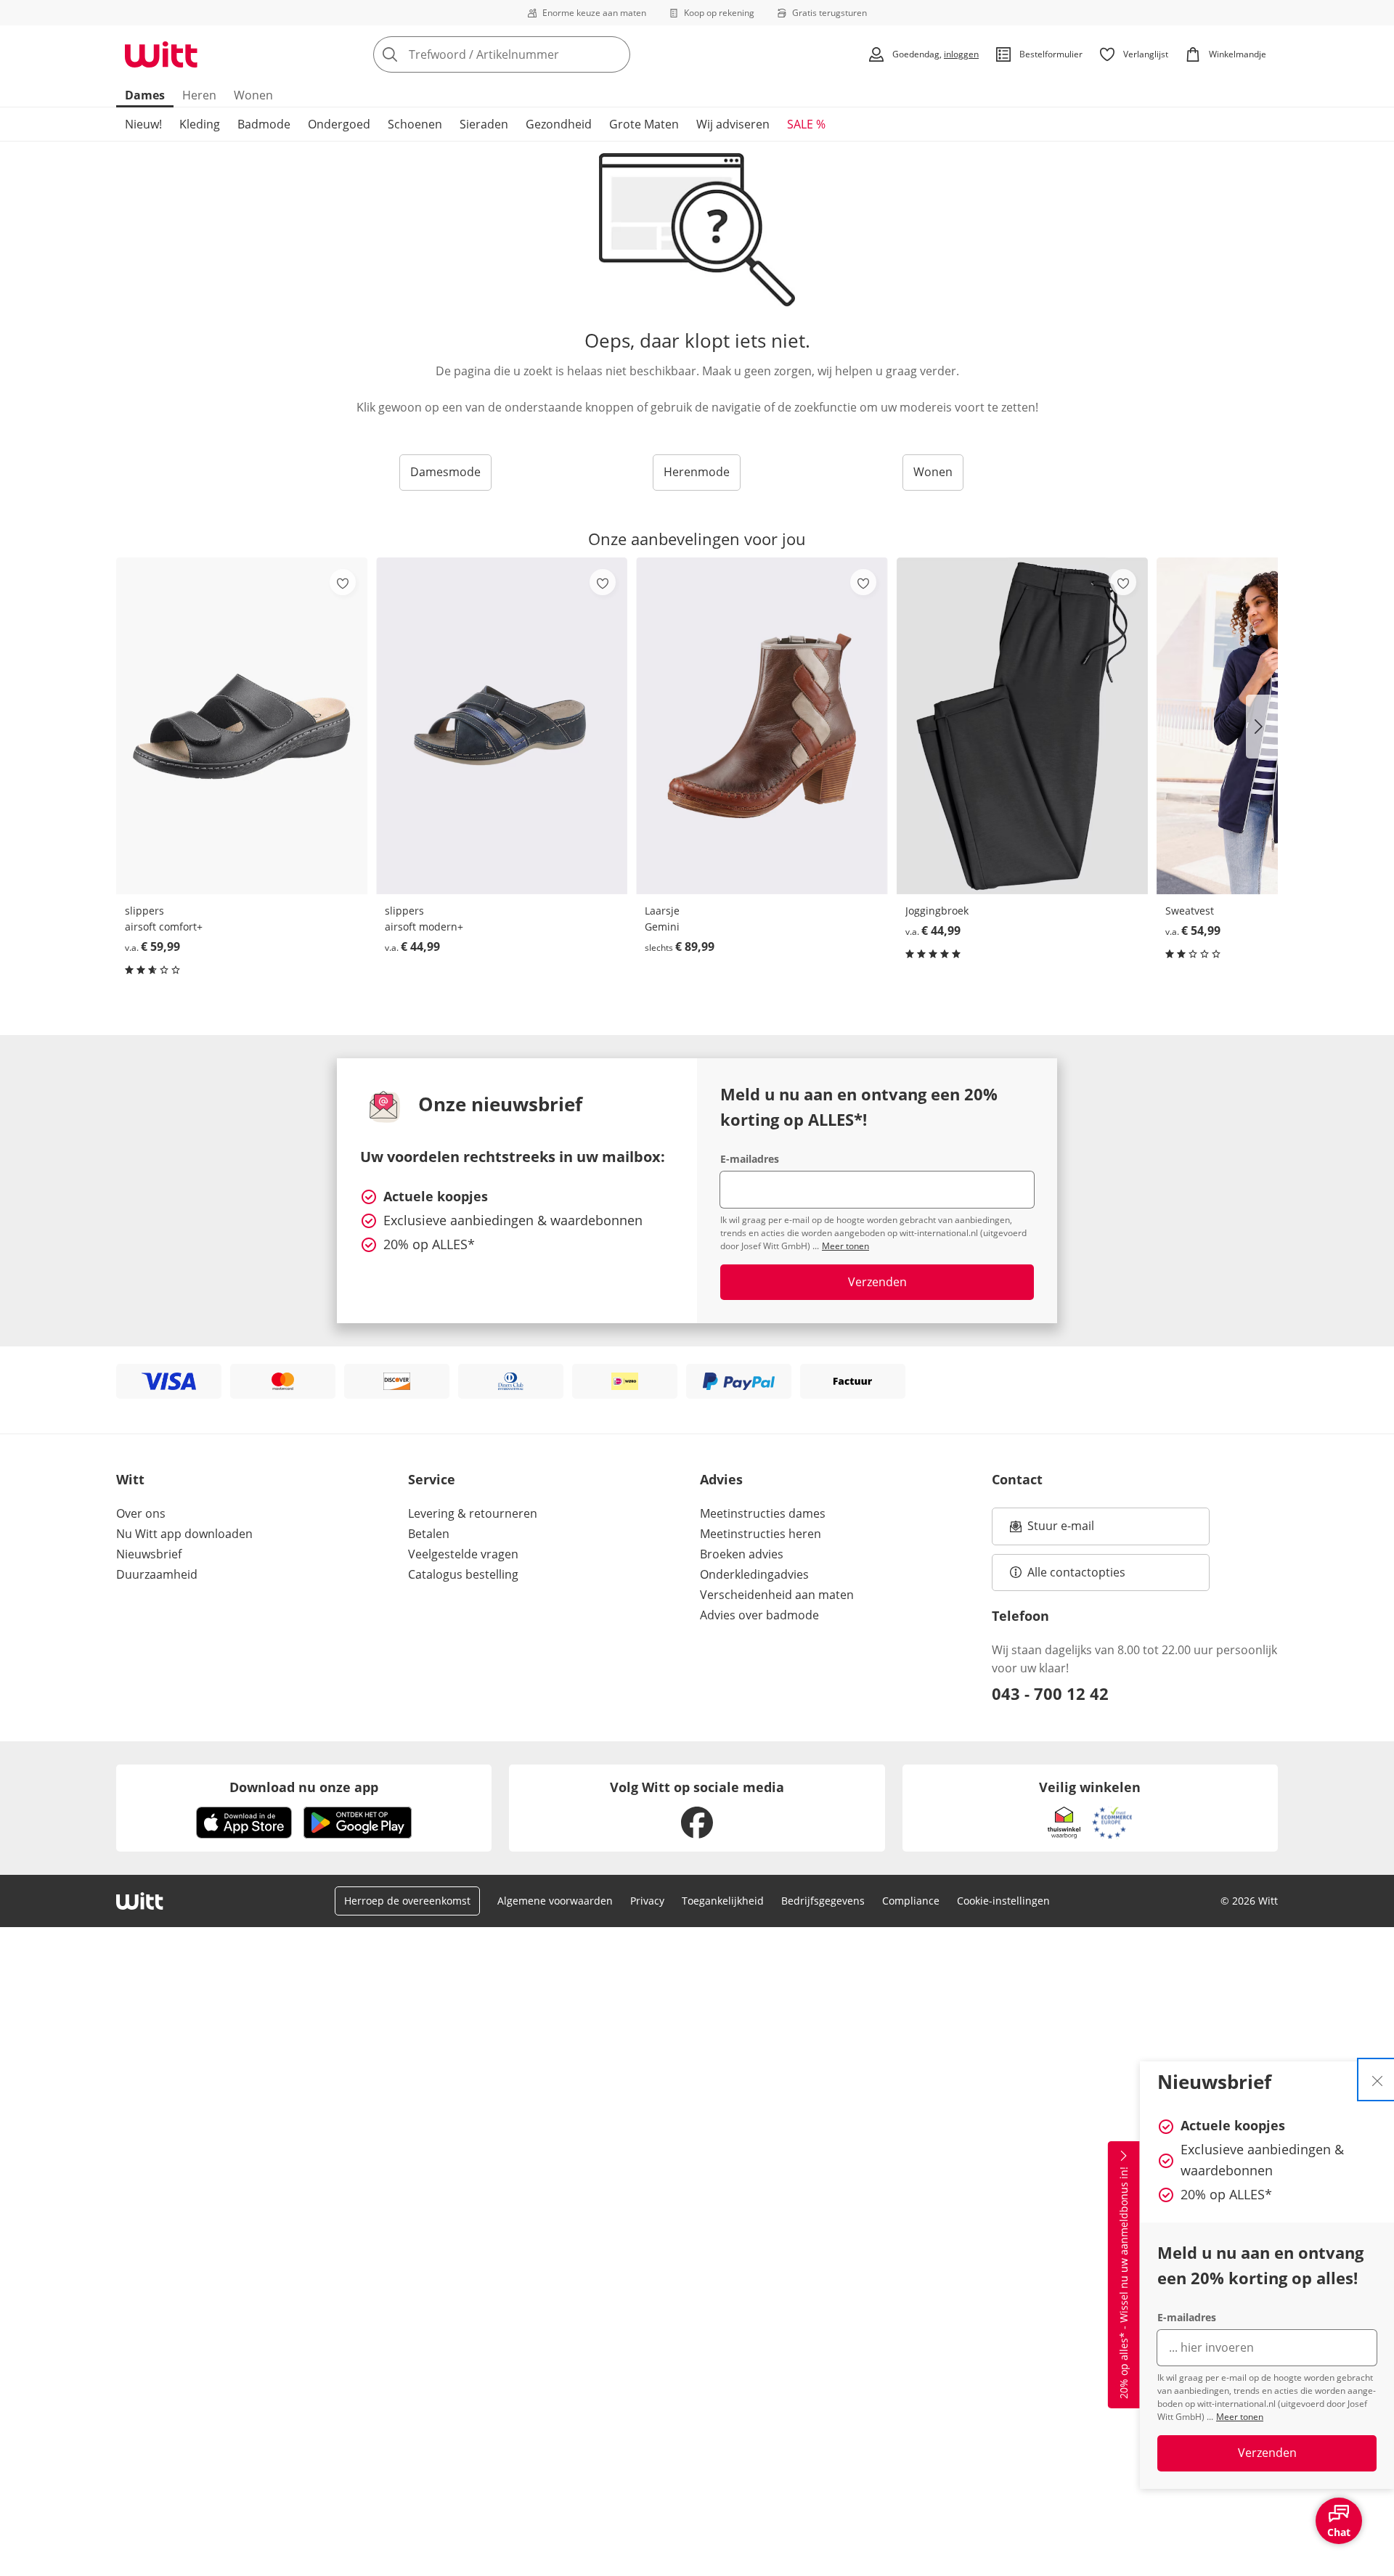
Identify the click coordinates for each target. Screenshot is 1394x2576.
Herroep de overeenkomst (407, 1901)
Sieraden (484, 124)
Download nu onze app (304, 1787)
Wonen (253, 95)
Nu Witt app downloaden (184, 1534)
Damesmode (445, 472)
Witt (130, 1479)
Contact (1017, 1479)
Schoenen (415, 124)
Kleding (200, 124)
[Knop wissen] (615, 54)
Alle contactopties (1076, 1572)
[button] (1262, 727)
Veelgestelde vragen (463, 1554)
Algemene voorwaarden (555, 1901)
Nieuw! (143, 124)
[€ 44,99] (502, 725)
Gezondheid (559, 124)
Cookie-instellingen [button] (1003, 1901)
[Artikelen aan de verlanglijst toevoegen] (343, 582)
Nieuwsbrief (149, 1554)
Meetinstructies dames (763, 1513)
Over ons (141, 1513)
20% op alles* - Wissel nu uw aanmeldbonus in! (1124, 2283)
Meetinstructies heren (761, 1534)
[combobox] (534, 54)
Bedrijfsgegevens (823, 1901)
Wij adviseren (733, 124)
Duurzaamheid (157, 1574)
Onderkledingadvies (754, 1574)
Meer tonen (1240, 2417)
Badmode (264, 124)
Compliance (911, 1901)
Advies (721, 1479)
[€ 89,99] (762, 725)
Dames (145, 95)
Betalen (429, 1534)
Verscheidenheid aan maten (777, 1595)
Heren (199, 95)
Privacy (647, 1901)
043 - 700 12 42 (1050, 1693)
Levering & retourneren (473, 1513)
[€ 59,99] (242, 725)
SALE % (806, 124)
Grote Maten (644, 124)
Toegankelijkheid (723, 1901)
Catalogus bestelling (463, 1574)
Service (432, 1479)
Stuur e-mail (1060, 1530)
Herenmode (697, 472)
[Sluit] (1377, 2080)
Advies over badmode (759, 1615)
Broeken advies (742, 1554)
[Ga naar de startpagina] (161, 54)
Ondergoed (339, 124)
